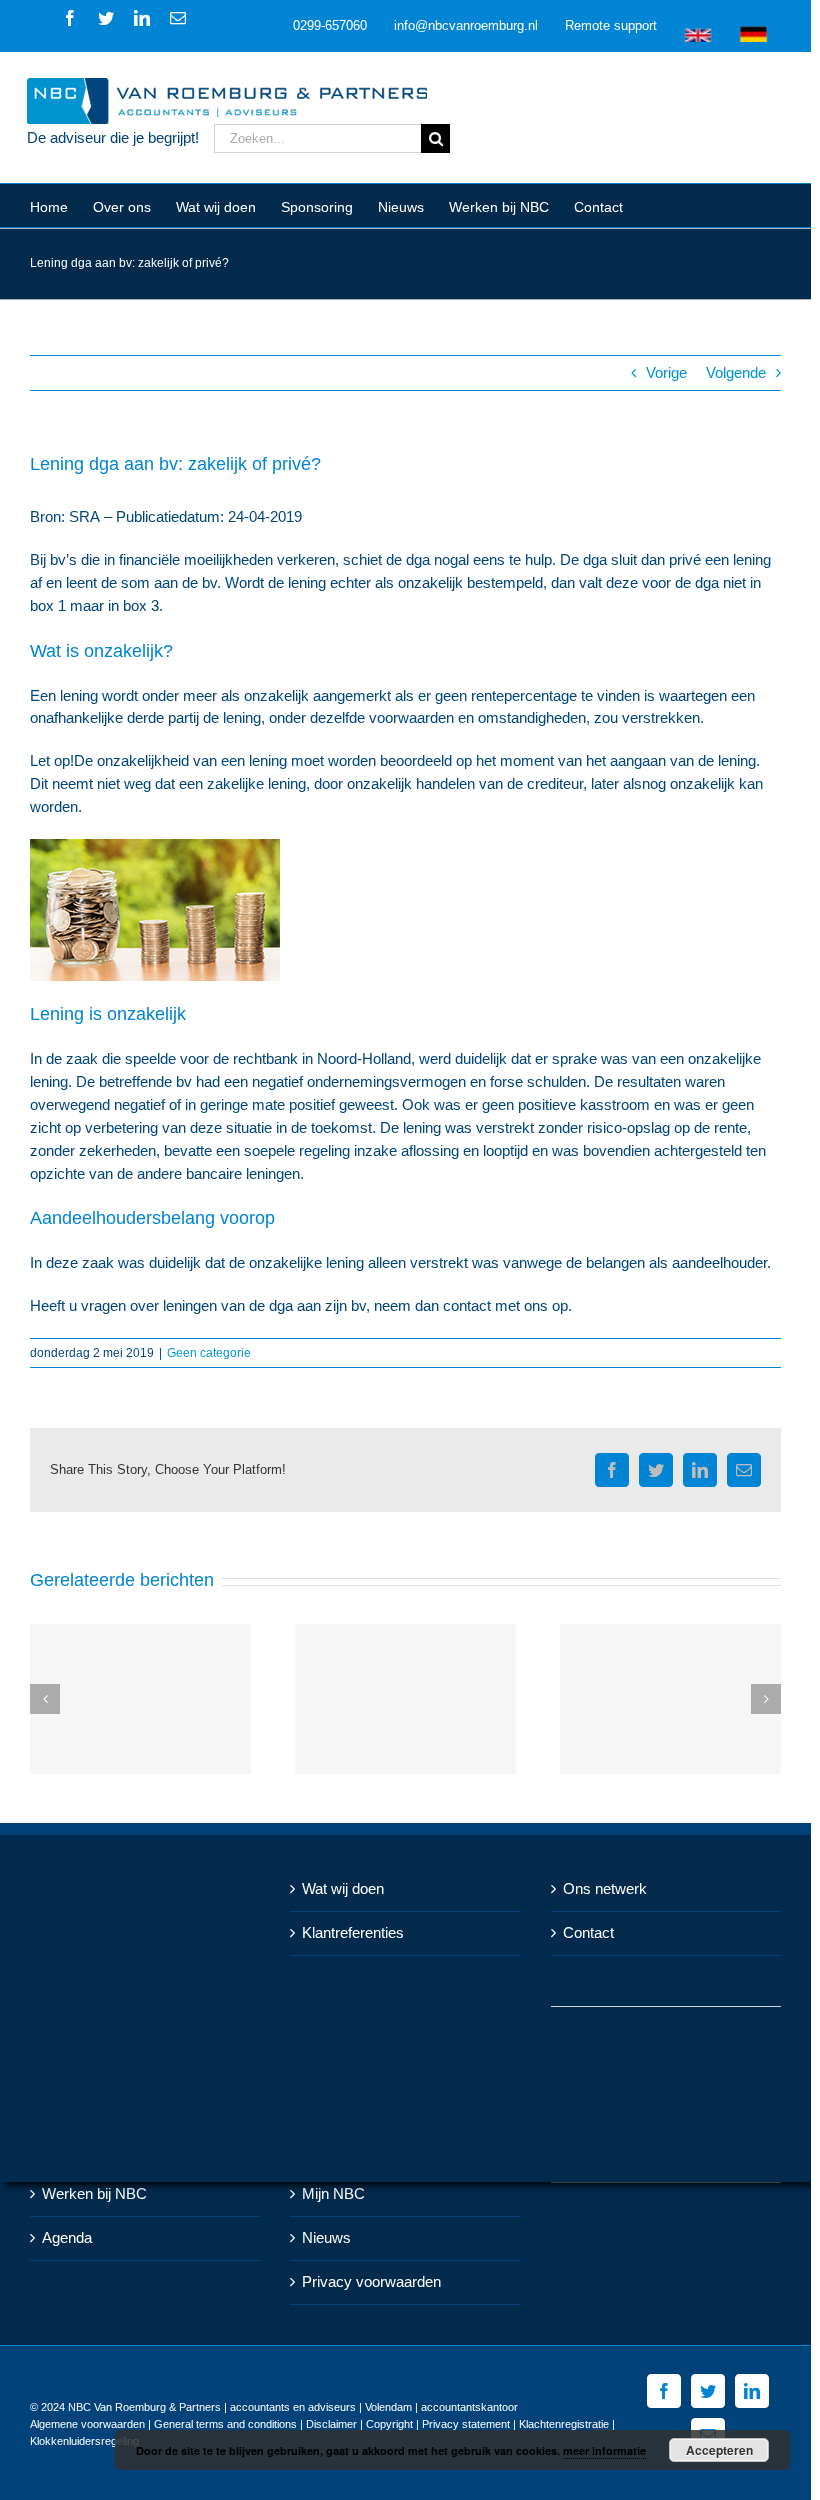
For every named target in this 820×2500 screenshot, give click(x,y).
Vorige (666, 372)
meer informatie (604, 2450)
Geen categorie (209, 1353)
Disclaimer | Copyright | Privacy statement (408, 2424)
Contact (588, 1932)
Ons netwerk (605, 1888)
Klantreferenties (353, 1932)
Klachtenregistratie (564, 2424)
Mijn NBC (333, 2193)
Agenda (67, 2237)
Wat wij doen (343, 1888)
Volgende (736, 372)
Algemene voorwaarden (87, 2424)
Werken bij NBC (94, 2193)
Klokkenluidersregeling (84, 2441)
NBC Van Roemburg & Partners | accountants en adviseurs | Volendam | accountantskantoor (293, 2407)
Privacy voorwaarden (371, 2281)
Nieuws (326, 2237)
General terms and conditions (225, 2424)
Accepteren (719, 2450)
